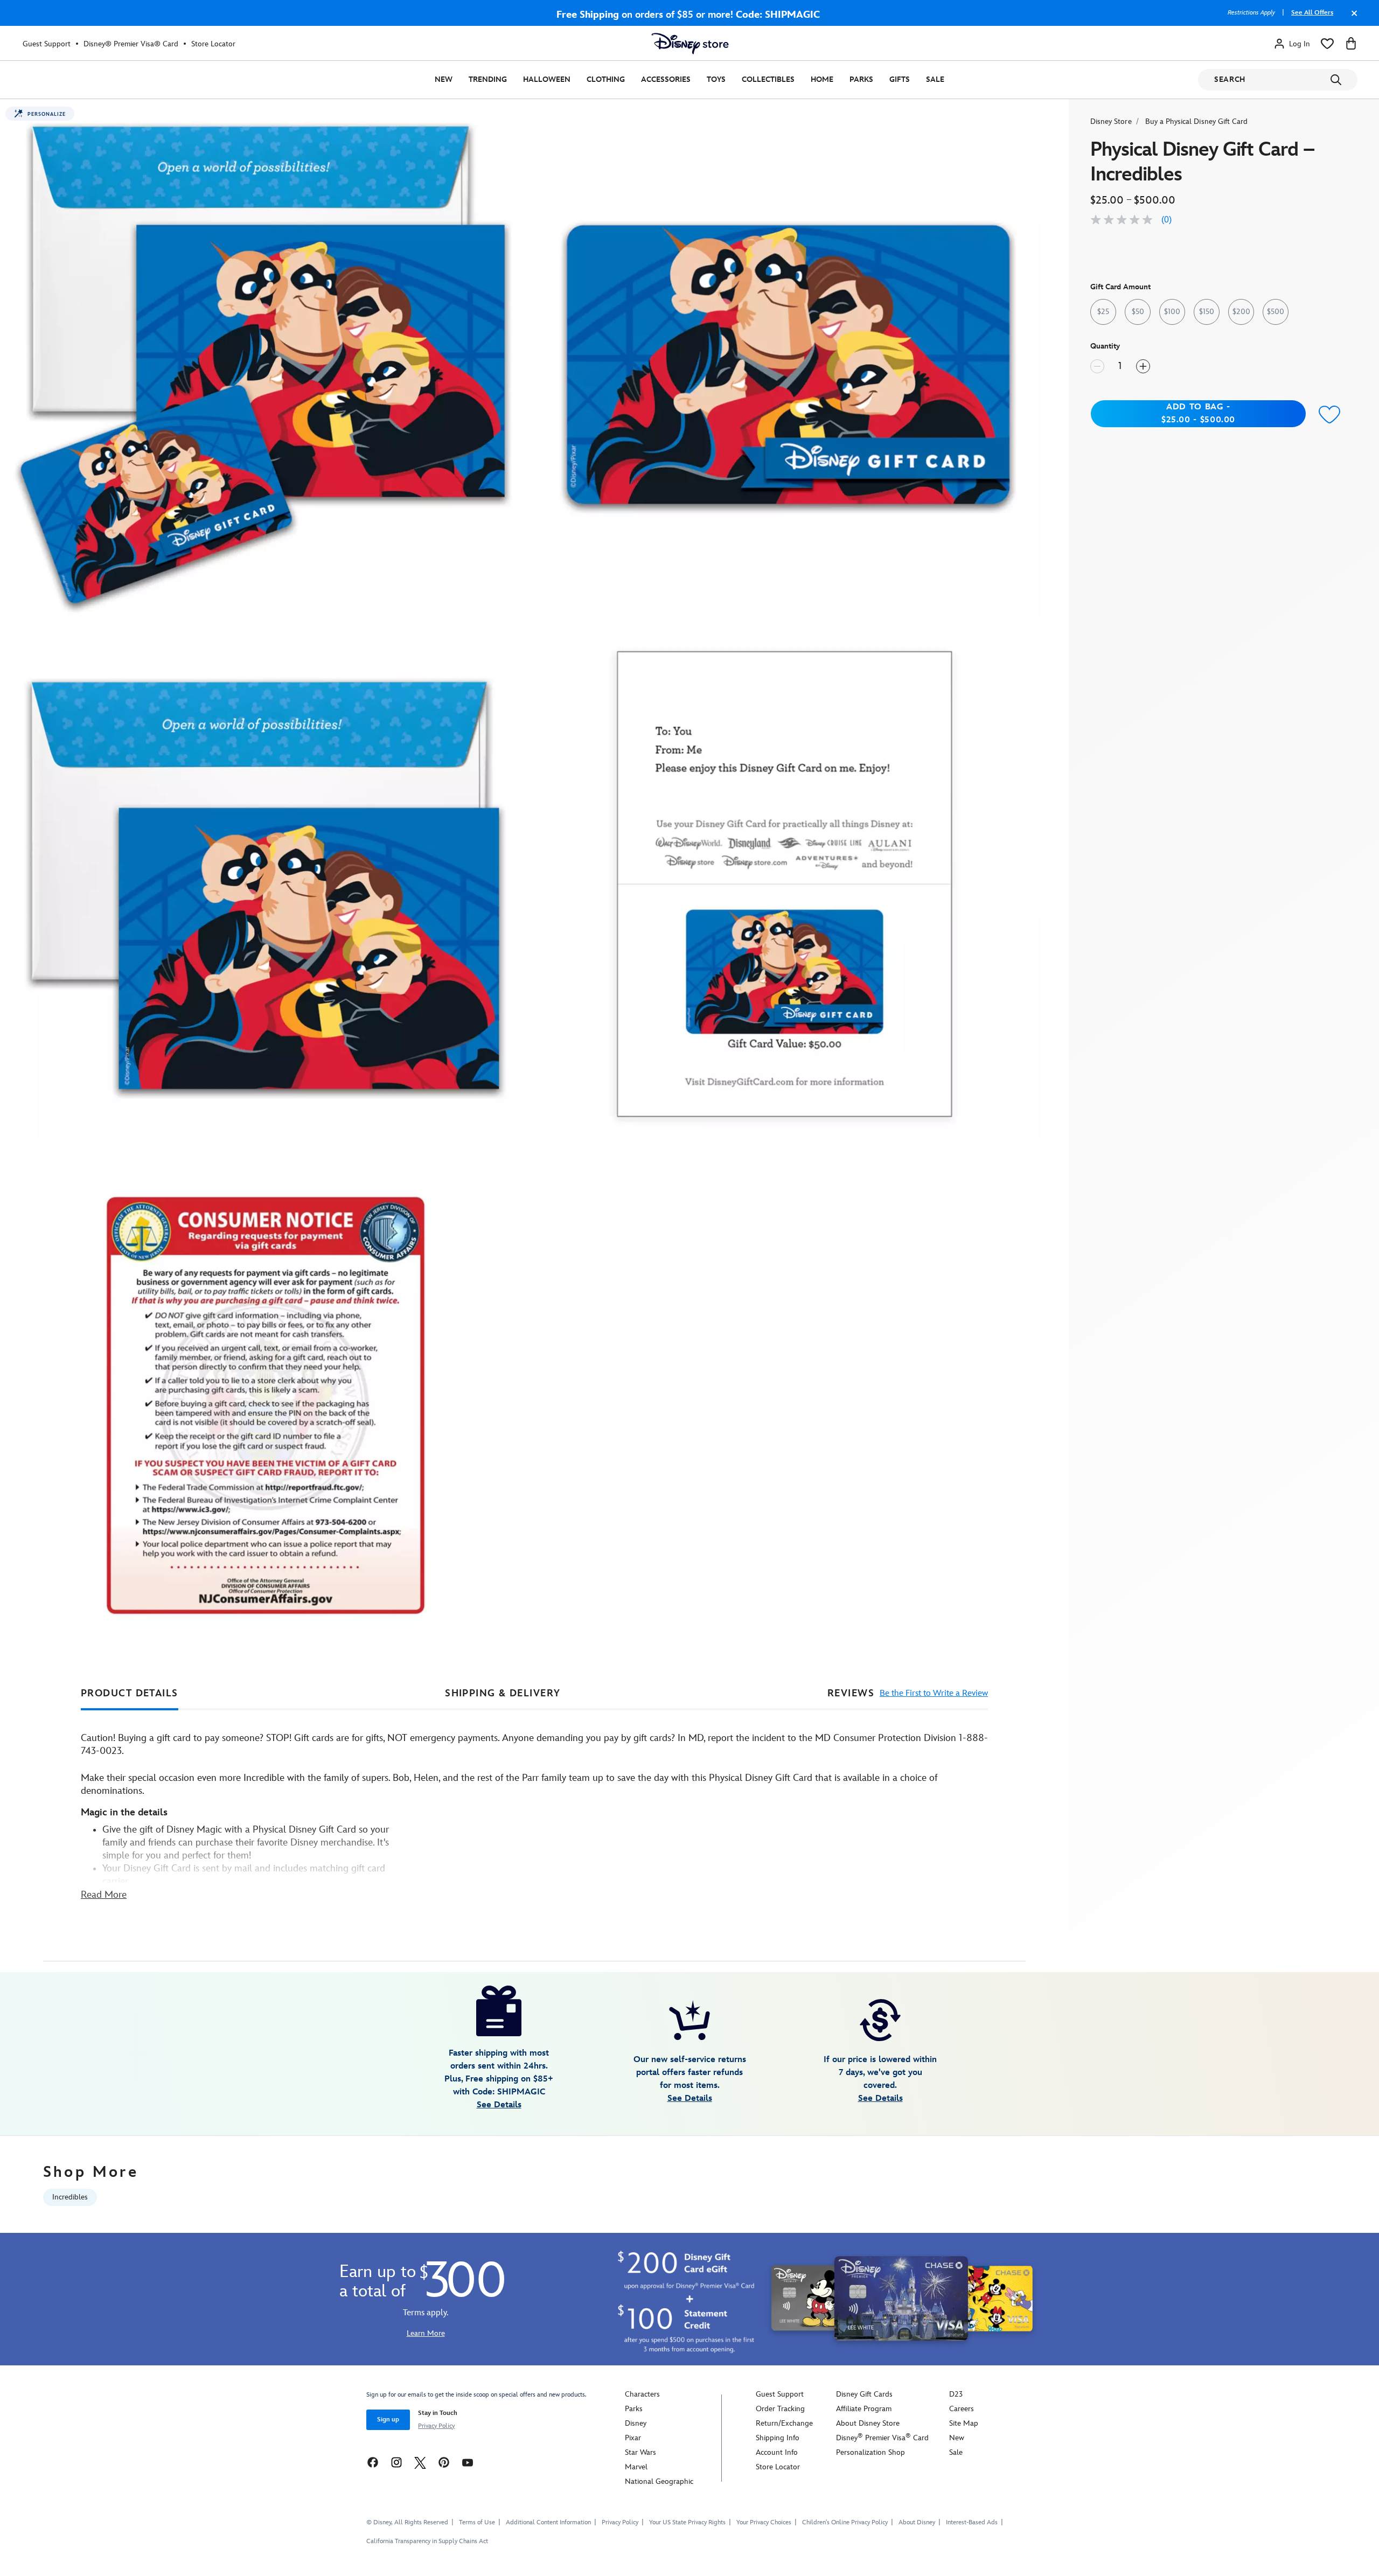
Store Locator (213, 44)
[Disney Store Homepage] (690, 44)
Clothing (606, 79)
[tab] (130, 1694)
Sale (935, 79)
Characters (642, 2394)
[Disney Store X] (420, 2462)
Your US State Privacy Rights (687, 2522)
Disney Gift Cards (864, 2394)
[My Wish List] (1327, 44)
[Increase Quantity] (1143, 366)
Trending (488, 79)
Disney (636, 2423)
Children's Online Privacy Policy (845, 2522)
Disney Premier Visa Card (882, 2438)
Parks (861, 79)
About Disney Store (868, 2423)
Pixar (633, 2438)
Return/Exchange (784, 2423)
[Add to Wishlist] (1330, 415)
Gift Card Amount (1120, 287)
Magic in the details (124, 1812)
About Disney (917, 2522)
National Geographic (659, 2481)
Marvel (636, 2467)
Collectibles (768, 79)
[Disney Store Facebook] (373, 2462)
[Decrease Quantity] (1097, 366)
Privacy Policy (436, 2426)
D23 (956, 2394)
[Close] (1352, 18)
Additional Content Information (548, 2522)
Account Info (777, 2452)
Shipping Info (778, 2438)
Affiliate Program (864, 2409)
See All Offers (1312, 13)
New (444, 79)
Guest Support (47, 44)
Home (822, 79)
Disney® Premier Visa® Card (131, 44)
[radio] (1103, 312)
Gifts (900, 79)
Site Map (964, 2423)
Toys (716, 79)
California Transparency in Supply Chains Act (427, 2541)
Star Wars (640, 2452)
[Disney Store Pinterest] (444, 2462)
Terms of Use (477, 2522)
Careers (962, 2409)
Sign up (388, 2420)
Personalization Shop (870, 2452)
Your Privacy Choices (764, 2523)
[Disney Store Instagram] (396, 2462)
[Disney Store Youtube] (468, 2462)
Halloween (547, 79)
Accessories (666, 79)
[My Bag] (1351, 44)
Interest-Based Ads (972, 2522)
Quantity (1105, 346)
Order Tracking (780, 2409)
